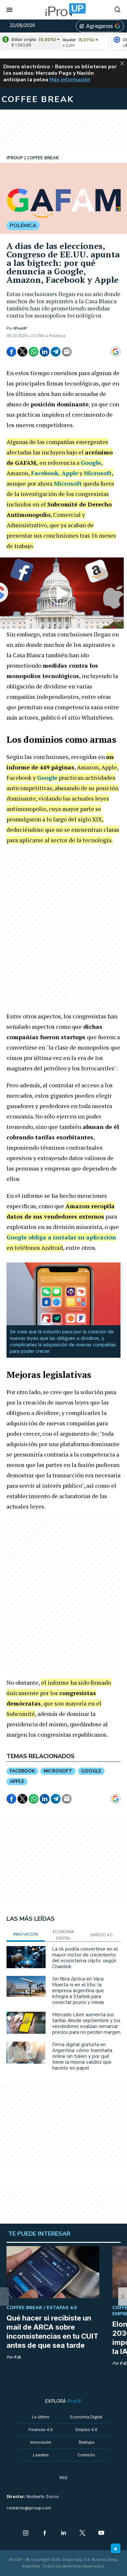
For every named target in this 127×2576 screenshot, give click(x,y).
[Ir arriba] (116, 2548)
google (91, 1771)
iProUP (20, 328)
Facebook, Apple (55, 473)
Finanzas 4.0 (41, 2430)
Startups (86, 2442)
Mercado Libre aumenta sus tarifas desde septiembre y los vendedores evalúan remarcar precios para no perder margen (86, 2023)
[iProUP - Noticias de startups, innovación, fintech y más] (63, 10)
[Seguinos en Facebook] (45, 2533)
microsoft (58, 1771)
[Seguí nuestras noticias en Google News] (116, 352)
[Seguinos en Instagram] (26, 2533)
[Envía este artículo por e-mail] (67, 352)
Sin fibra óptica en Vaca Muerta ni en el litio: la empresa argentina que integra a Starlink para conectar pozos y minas (78, 1991)
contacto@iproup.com (29, 2508)
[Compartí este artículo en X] (22, 352)
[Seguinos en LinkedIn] (63, 2533)
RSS (63, 2478)
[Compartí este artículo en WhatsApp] (34, 352)
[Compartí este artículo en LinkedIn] (45, 352)
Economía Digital (86, 2417)
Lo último (41, 2417)
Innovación (41, 2442)
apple (17, 1781)
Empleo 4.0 (86, 2430)
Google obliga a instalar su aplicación (61, 1237)
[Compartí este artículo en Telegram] (56, 352)
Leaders (41, 2455)
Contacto (86, 2455)
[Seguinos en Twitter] (82, 2533)
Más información (70, 80)
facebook (22, 1771)
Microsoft (98, 473)
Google (91, 463)
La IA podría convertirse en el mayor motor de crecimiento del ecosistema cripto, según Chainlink (85, 1958)
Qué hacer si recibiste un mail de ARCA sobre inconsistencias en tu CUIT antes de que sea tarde (52, 2332)
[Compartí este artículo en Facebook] (11, 352)
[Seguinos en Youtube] (101, 2533)
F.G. (18, 2357)
